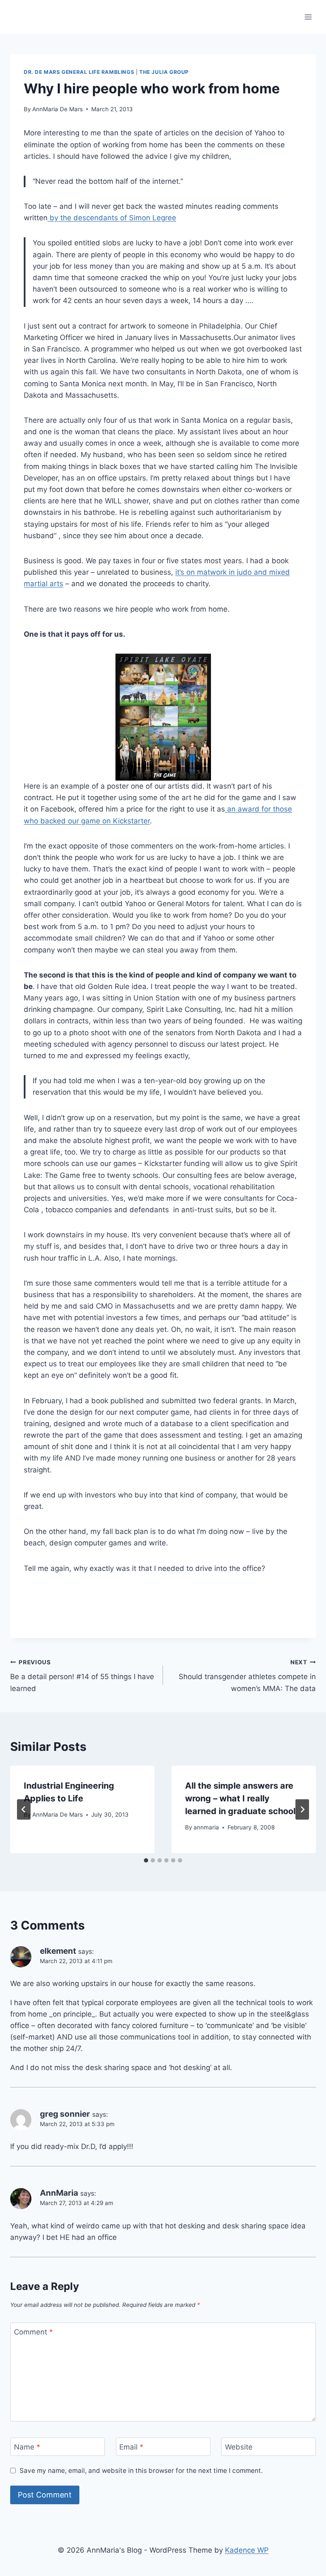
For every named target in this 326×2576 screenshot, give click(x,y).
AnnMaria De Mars (58, 109)
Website (239, 2447)
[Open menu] (308, 17)
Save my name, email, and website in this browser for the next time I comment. (141, 2471)
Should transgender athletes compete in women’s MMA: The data (247, 1676)
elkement (58, 1951)
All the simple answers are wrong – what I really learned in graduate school (240, 1798)
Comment (34, 2332)
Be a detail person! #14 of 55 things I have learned (82, 1676)
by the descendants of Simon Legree (112, 218)
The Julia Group (164, 72)
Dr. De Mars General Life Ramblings (79, 72)
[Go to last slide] (24, 1809)
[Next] (302, 1809)
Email (131, 2447)
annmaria (206, 1827)
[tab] (146, 1860)
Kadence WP (247, 2550)
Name (27, 2447)
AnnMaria (59, 2193)
